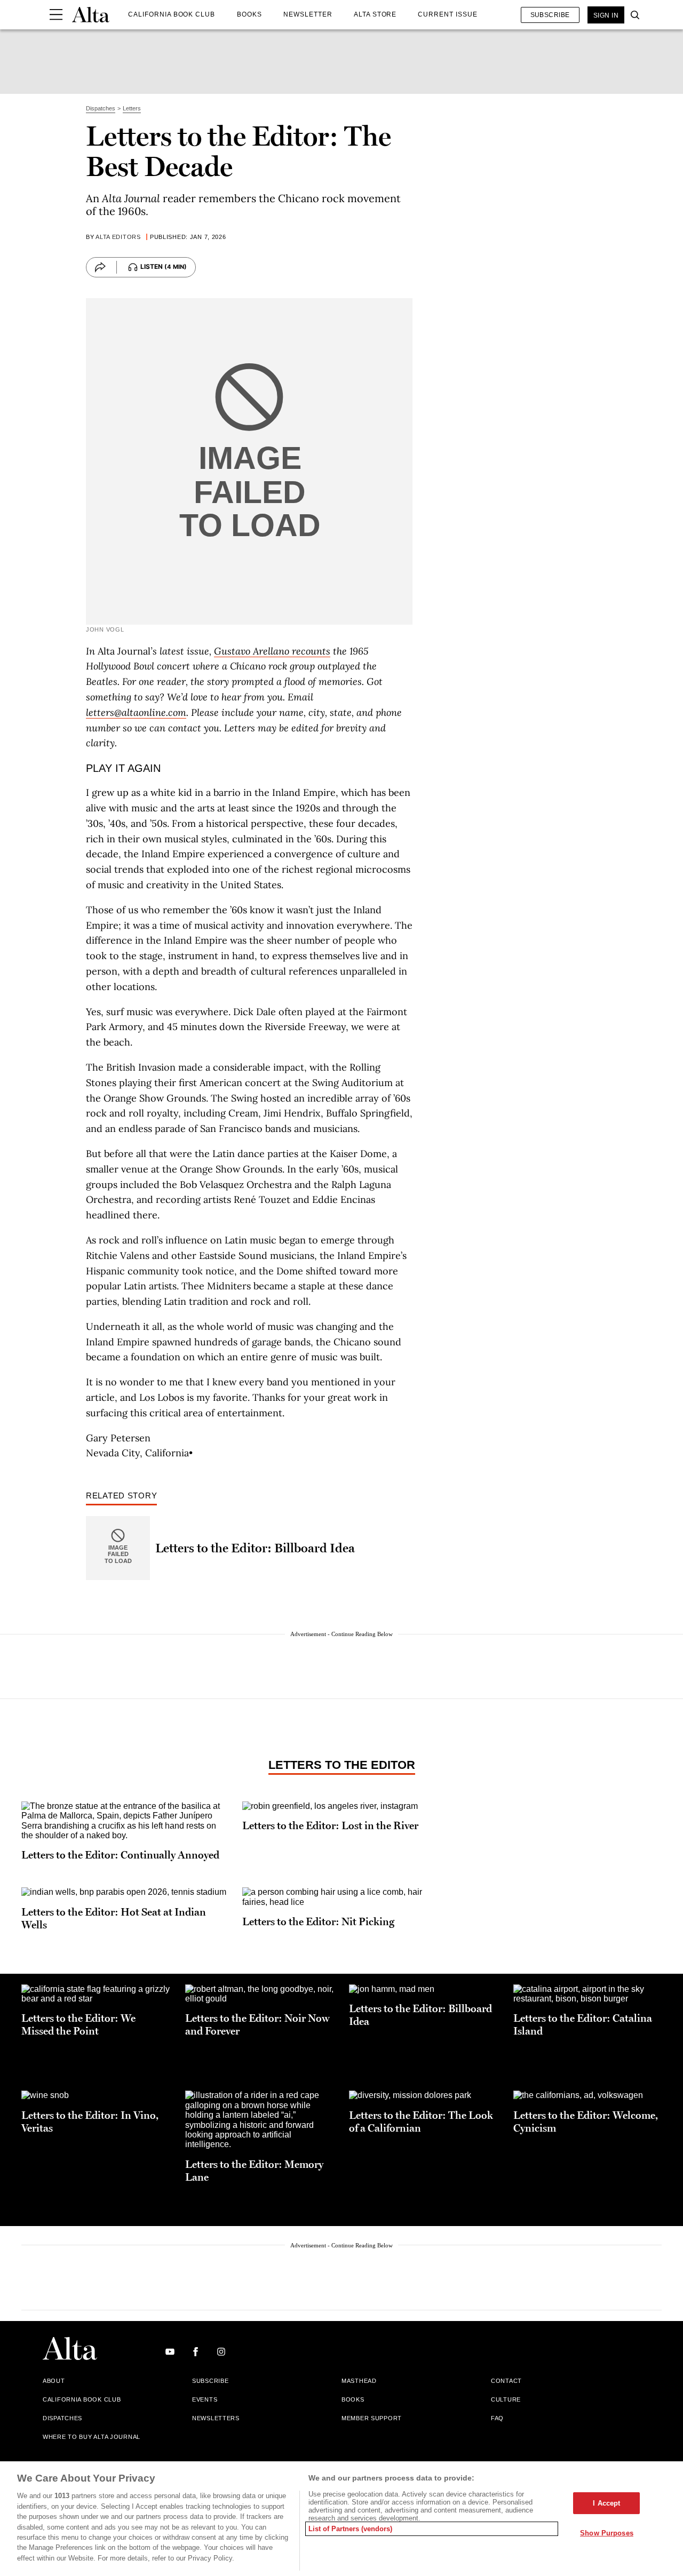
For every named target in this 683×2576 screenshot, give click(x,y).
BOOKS (249, 14)
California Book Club (82, 2399)
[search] (632, 15)
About (54, 2381)
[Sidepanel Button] (56, 15)
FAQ (497, 2418)
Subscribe (550, 15)
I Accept (606, 2503)
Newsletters (216, 2418)
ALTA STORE (375, 14)
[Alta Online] (91, 15)
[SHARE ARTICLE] (100, 267)
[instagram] (221, 2352)
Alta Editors (118, 237)
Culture (506, 2399)
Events (205, 2399)
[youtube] (170, 2352)
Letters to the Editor (342, 1765)
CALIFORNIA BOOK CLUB (172, 14)
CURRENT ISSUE (447, 14)
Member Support (372, 2418)
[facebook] (196, 2352)
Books (353, 2399)
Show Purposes (607, 2533)
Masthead (359, 2381)
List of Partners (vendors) (350, 2529)
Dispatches (62, 2418)
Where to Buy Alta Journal (92, 2437)
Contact (506, 2381)
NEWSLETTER (308, 14)
